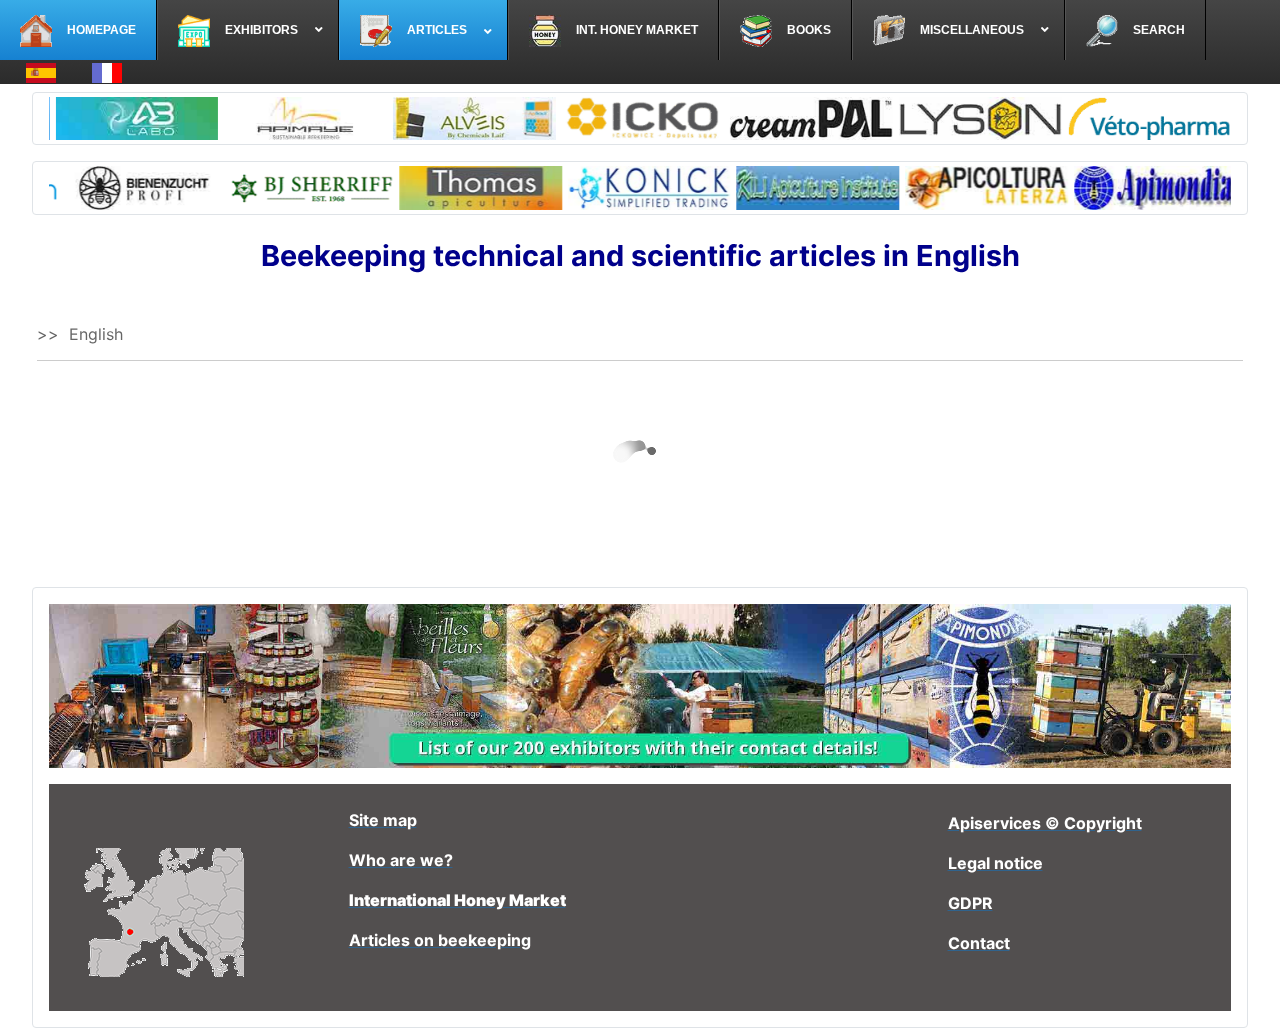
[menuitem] (78, 30)
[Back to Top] (1245, 991)
